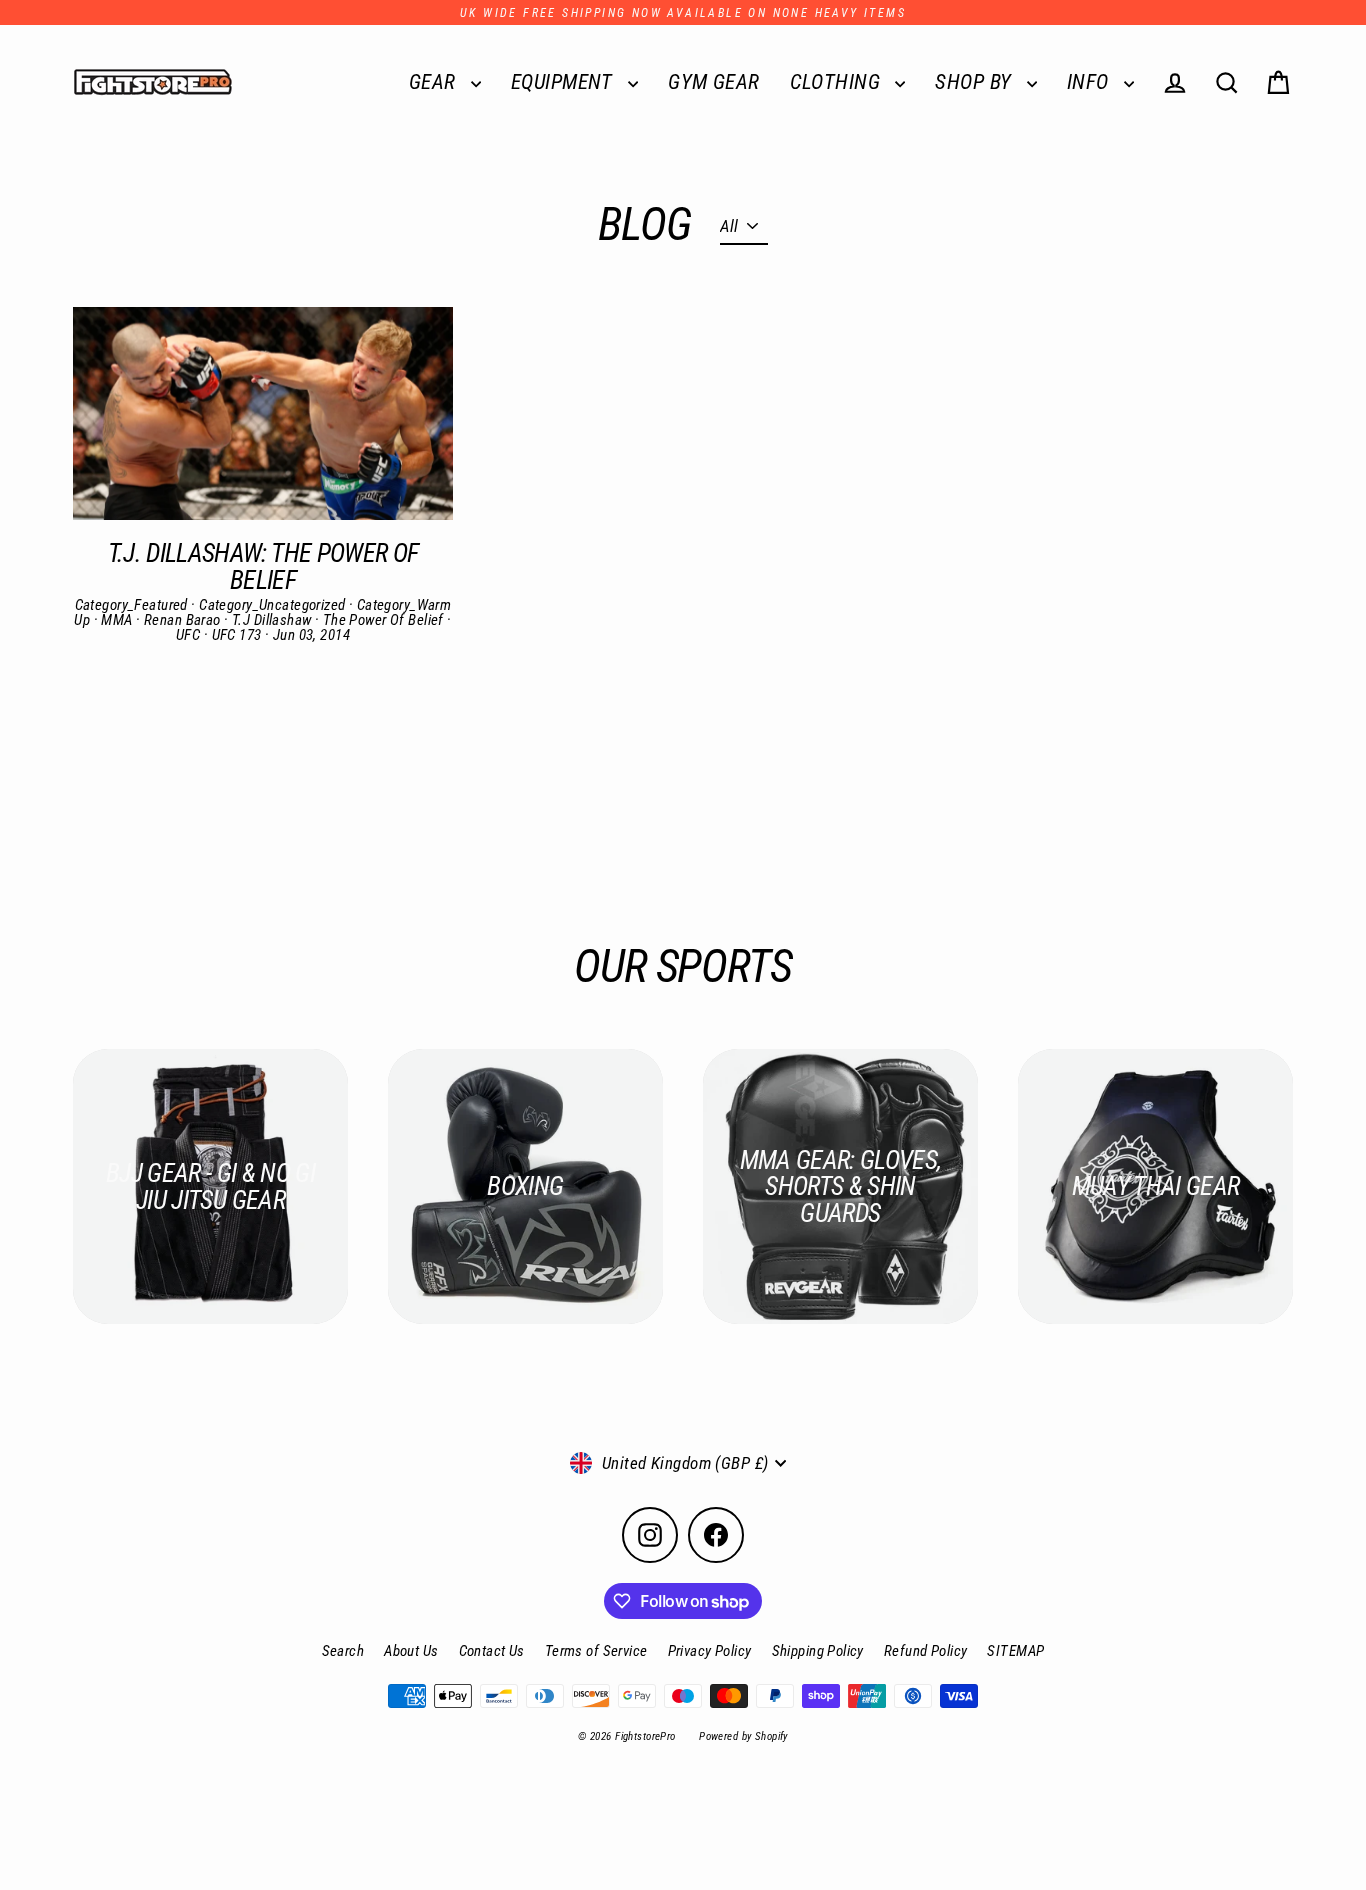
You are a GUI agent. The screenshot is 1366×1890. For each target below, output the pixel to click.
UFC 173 (238, 635)
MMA (118, 620)
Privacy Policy (710, 1651)
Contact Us (492, 1651)
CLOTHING (838, 82)
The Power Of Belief (385, 620)
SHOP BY (975, 82)
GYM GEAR (713, 82)
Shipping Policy (818, 1651)
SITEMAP (1015, 1651)
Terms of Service (596, 1651)
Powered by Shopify (743, 1736)
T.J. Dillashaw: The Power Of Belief (263, 566)
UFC (190, 635)
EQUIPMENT (564, 82)
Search (343, 1651)
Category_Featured (133, 605)
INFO (1090, 82)
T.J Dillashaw (273, 620)
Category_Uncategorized (274, 605)
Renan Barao (184, 620)
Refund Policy (926, 1651)
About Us (411, 1651)
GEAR (435, 82)
